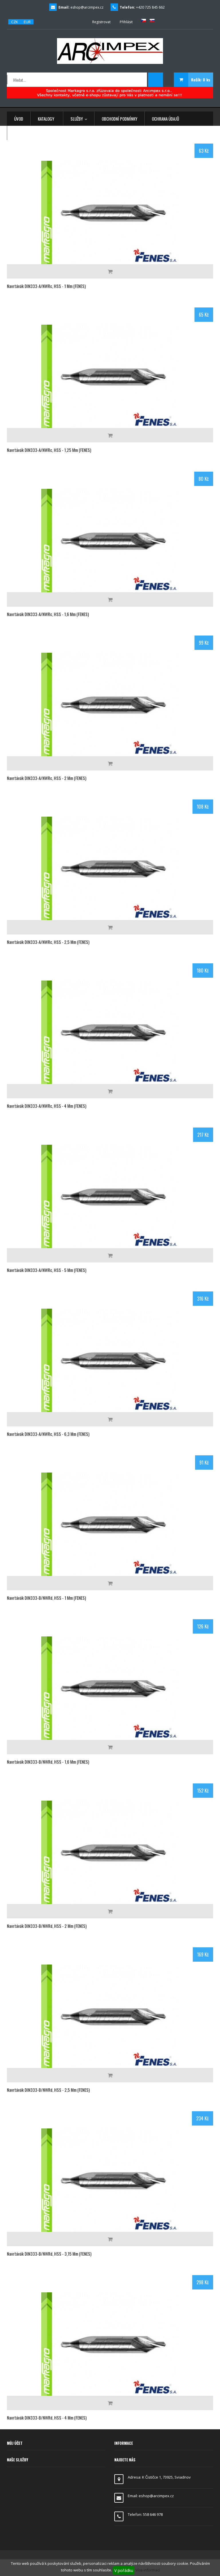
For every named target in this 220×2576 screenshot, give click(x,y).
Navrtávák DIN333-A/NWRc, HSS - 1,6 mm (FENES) (48, 614)
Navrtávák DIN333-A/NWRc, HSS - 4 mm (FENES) (47, 1106)
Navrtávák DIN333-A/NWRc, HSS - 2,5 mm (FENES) (48, 942)
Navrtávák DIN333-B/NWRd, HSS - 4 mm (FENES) (47, 2418)
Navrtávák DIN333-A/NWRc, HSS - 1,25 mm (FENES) (49, 450)
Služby (77, 119)
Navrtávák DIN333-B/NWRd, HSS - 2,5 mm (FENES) (48, 2090)
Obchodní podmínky (119, 119)
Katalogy (46, 119)
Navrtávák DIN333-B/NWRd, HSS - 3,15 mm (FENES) (49, 2254)
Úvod (19, 119)
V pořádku (124, 2570)
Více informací (148, 2570)
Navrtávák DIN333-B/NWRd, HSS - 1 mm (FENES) (46, 1598)
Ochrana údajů (165, 119)
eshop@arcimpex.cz (87, 7)
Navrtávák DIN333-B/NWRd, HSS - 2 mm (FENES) (47, 1926)
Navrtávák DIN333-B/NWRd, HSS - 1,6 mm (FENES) (48, 1762)
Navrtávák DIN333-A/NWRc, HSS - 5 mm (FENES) (47, 1270)
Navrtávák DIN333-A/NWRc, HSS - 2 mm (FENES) (47, 778)
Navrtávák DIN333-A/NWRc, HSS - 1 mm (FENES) (46, 286)
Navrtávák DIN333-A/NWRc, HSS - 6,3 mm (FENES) (48, 1434)
